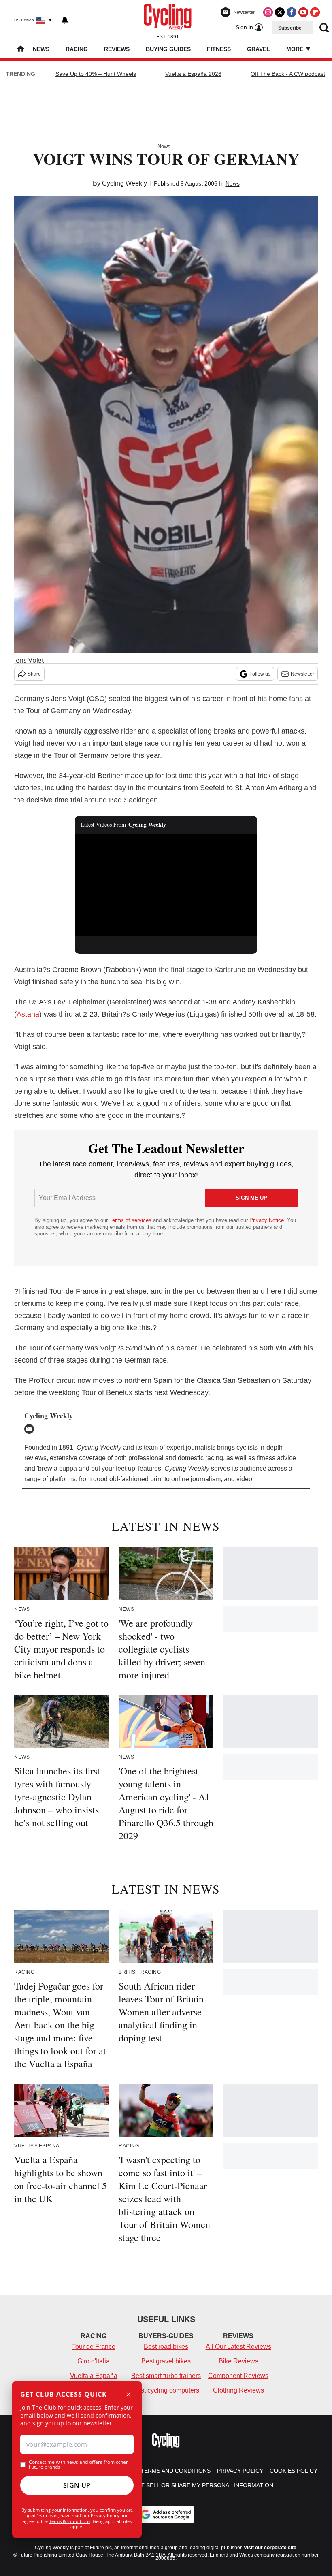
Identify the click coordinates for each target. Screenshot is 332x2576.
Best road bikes (166, 2347)
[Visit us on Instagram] (268, 12)
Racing (77, 49)
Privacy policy (240, 2471)
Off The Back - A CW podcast (288, 74)
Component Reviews (238, 2376)
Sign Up (77, 2485)
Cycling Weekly (125, 183)
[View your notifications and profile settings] (65, 20)
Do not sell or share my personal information (198, 2485)
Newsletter (302, 674)
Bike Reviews (238, 2361)
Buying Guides (168, 49)
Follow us (260, 674)
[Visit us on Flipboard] (315, 12)
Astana (28, 1014)
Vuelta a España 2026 (193, 74)
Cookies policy (294, 2471)
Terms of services (131, 1220)
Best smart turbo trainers (166, 2376)
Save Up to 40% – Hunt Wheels (96, 74)
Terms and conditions (176, 2471)
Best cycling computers (166, 2390)
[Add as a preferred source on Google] (166, 2514)
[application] (166, 885)
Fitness (219, 49)
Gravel (259, 49)
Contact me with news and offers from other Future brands (78, 2465)
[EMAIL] (31, 1429)
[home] (21, 50)
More (296, 49)
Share (34, 674)
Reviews (117, 49)
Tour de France (94, 2347)
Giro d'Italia (94, 2361)
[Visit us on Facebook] (292, 12)
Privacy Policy (105, 2515)
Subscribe (290, 28)
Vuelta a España (94, 2376)
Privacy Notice (267, 1220)
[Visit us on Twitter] (280, 12)
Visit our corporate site (270, 2548)
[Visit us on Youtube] (303, 12)
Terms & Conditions (70, 2521)
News (41, 49)
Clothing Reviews (238, 2390)
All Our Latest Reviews (238, 2347)
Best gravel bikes (166, 2361)
